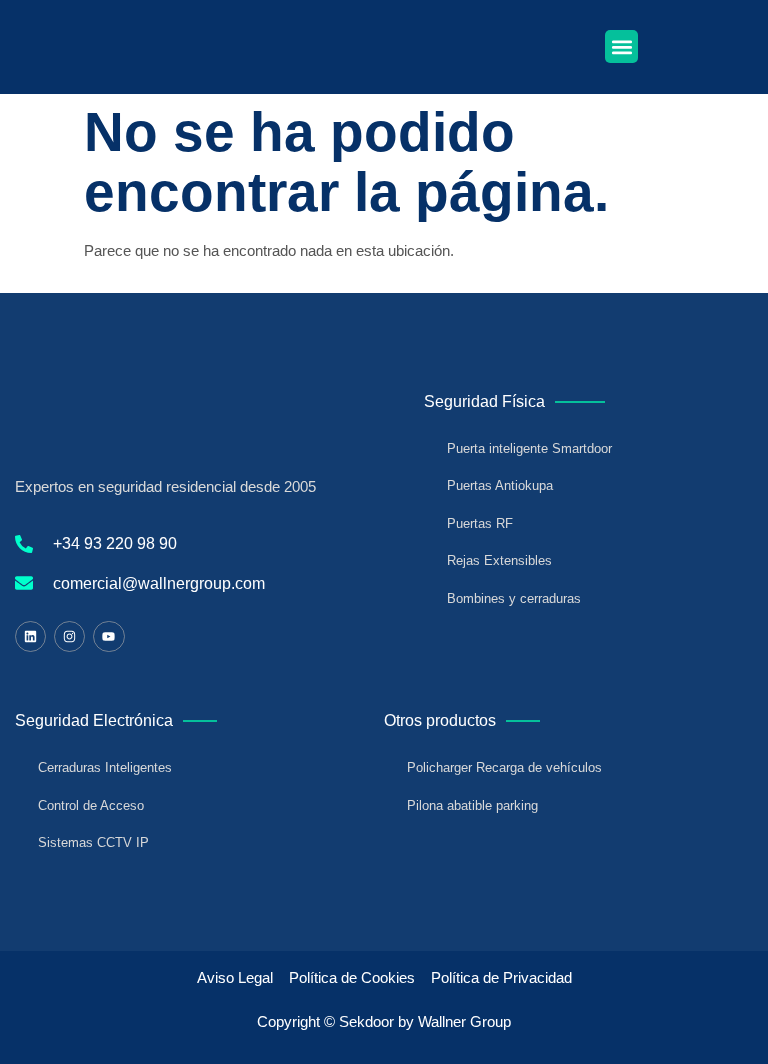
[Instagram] (69, 636)
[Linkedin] (30, 636)
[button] (621, 46)
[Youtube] (108, 636)
